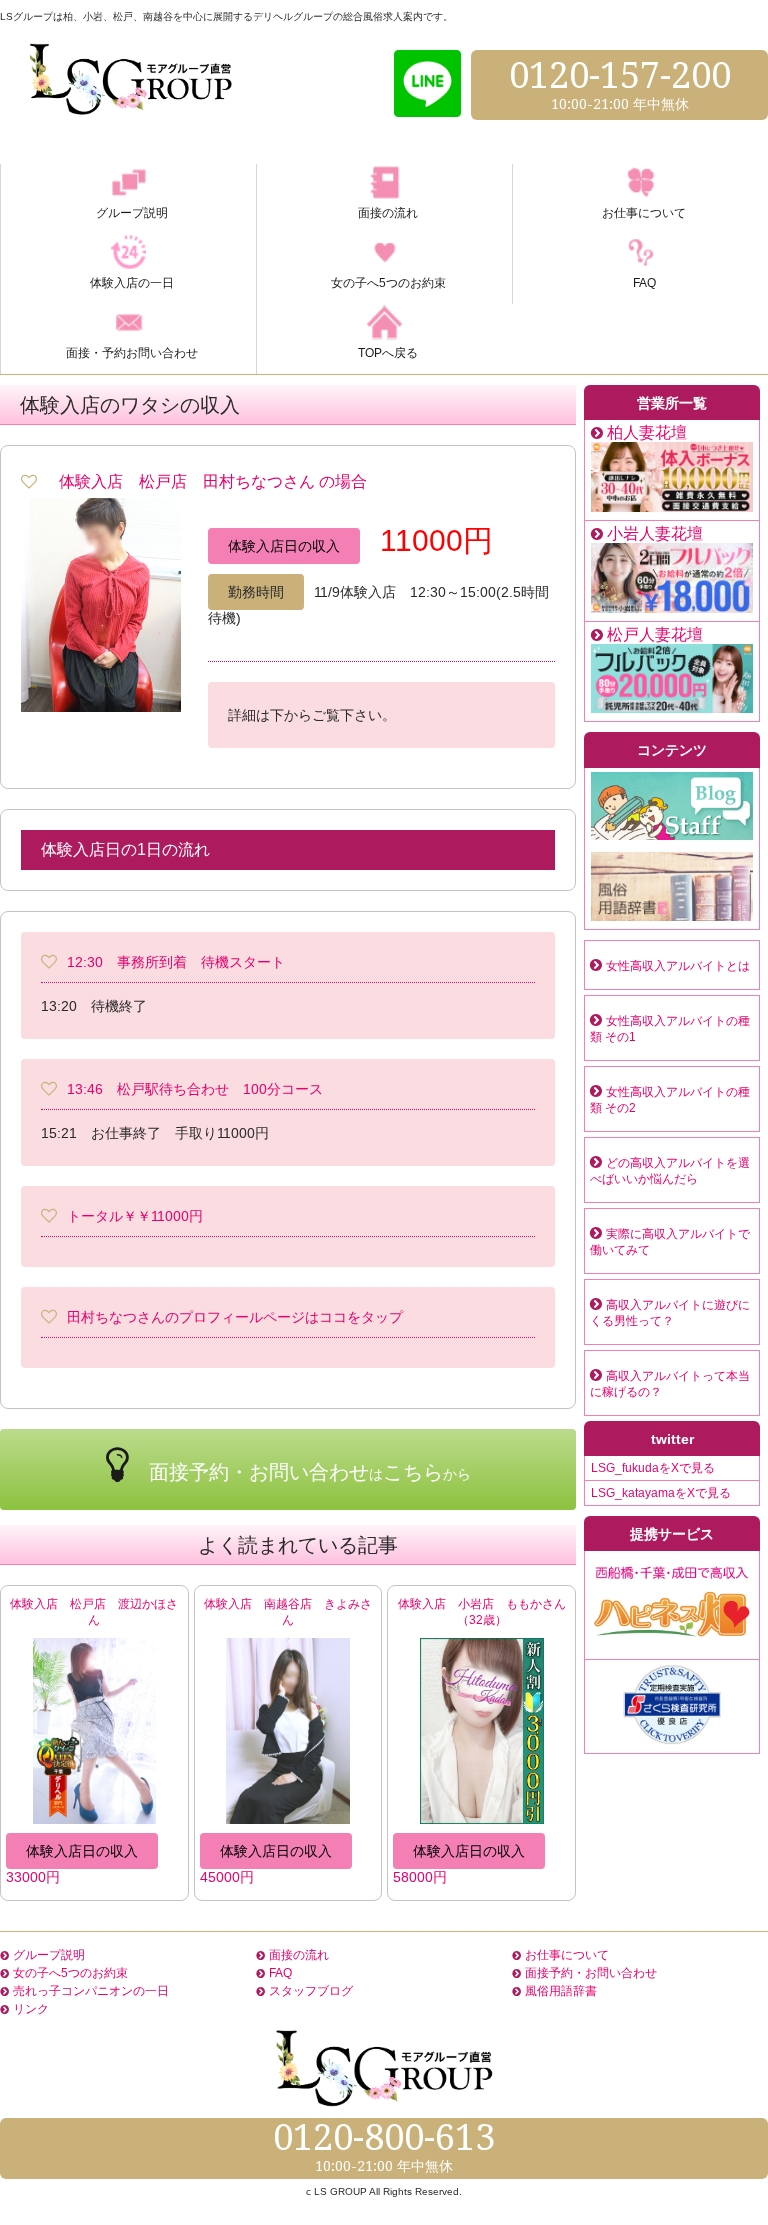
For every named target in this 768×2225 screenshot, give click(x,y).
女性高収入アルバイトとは (678, 966)
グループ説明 (49, 1955)
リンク (31, 2009)
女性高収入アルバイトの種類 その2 (670, 1100)
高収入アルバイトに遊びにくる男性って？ (670, 1313)
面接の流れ (299, 1955)
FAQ (280, 1973)
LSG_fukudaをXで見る (653, 1468)
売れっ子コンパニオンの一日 (91, 1991)
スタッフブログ (311, 1991)
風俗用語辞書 (561, 1991)
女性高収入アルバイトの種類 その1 (670, 1029)
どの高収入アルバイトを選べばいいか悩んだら (670, 1171)
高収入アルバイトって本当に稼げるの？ (670, 1384)
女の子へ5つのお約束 (70, 1973)
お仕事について (567, 1955)
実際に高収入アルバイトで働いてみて (670, 1242)
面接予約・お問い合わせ (591, 1973)
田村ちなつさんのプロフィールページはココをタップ (235, 1317)
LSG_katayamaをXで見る (661, 1493)
